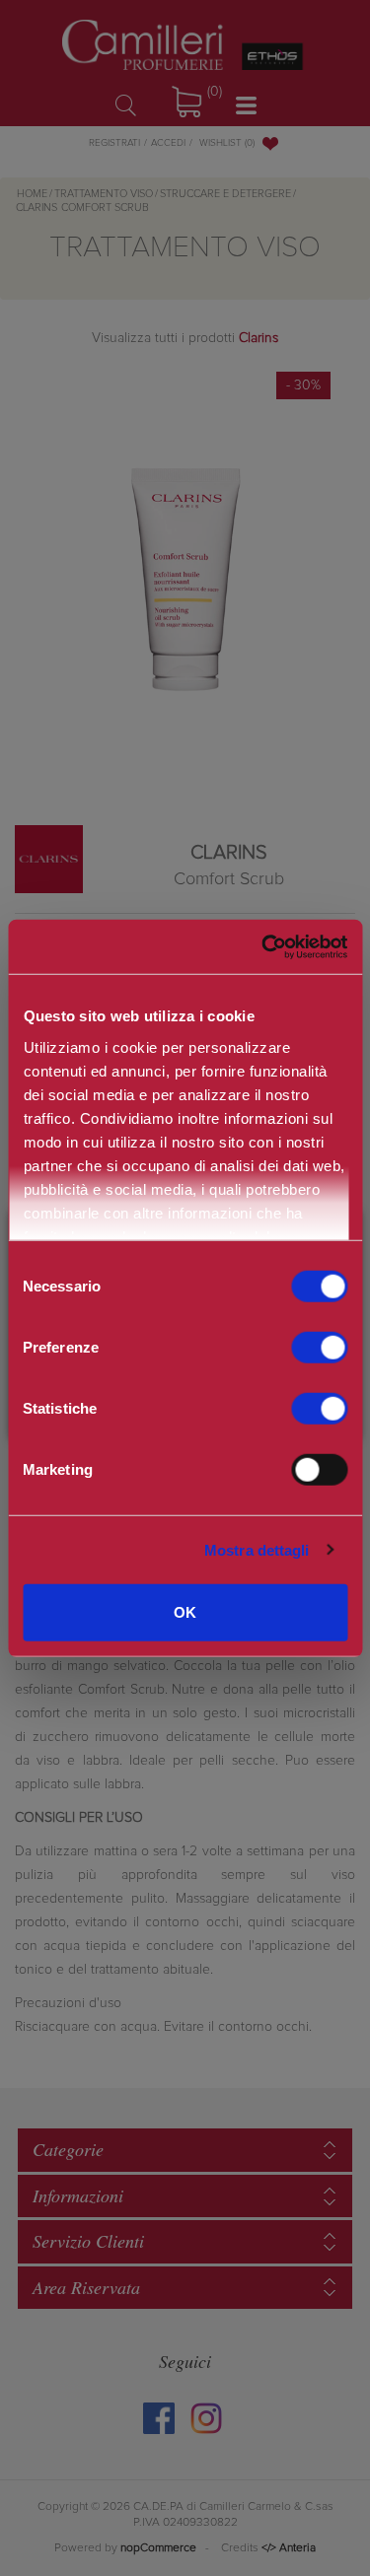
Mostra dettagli (257, 1549)
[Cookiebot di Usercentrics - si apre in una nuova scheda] (261, 946)
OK (185, 1612)
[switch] (319, 1348)
